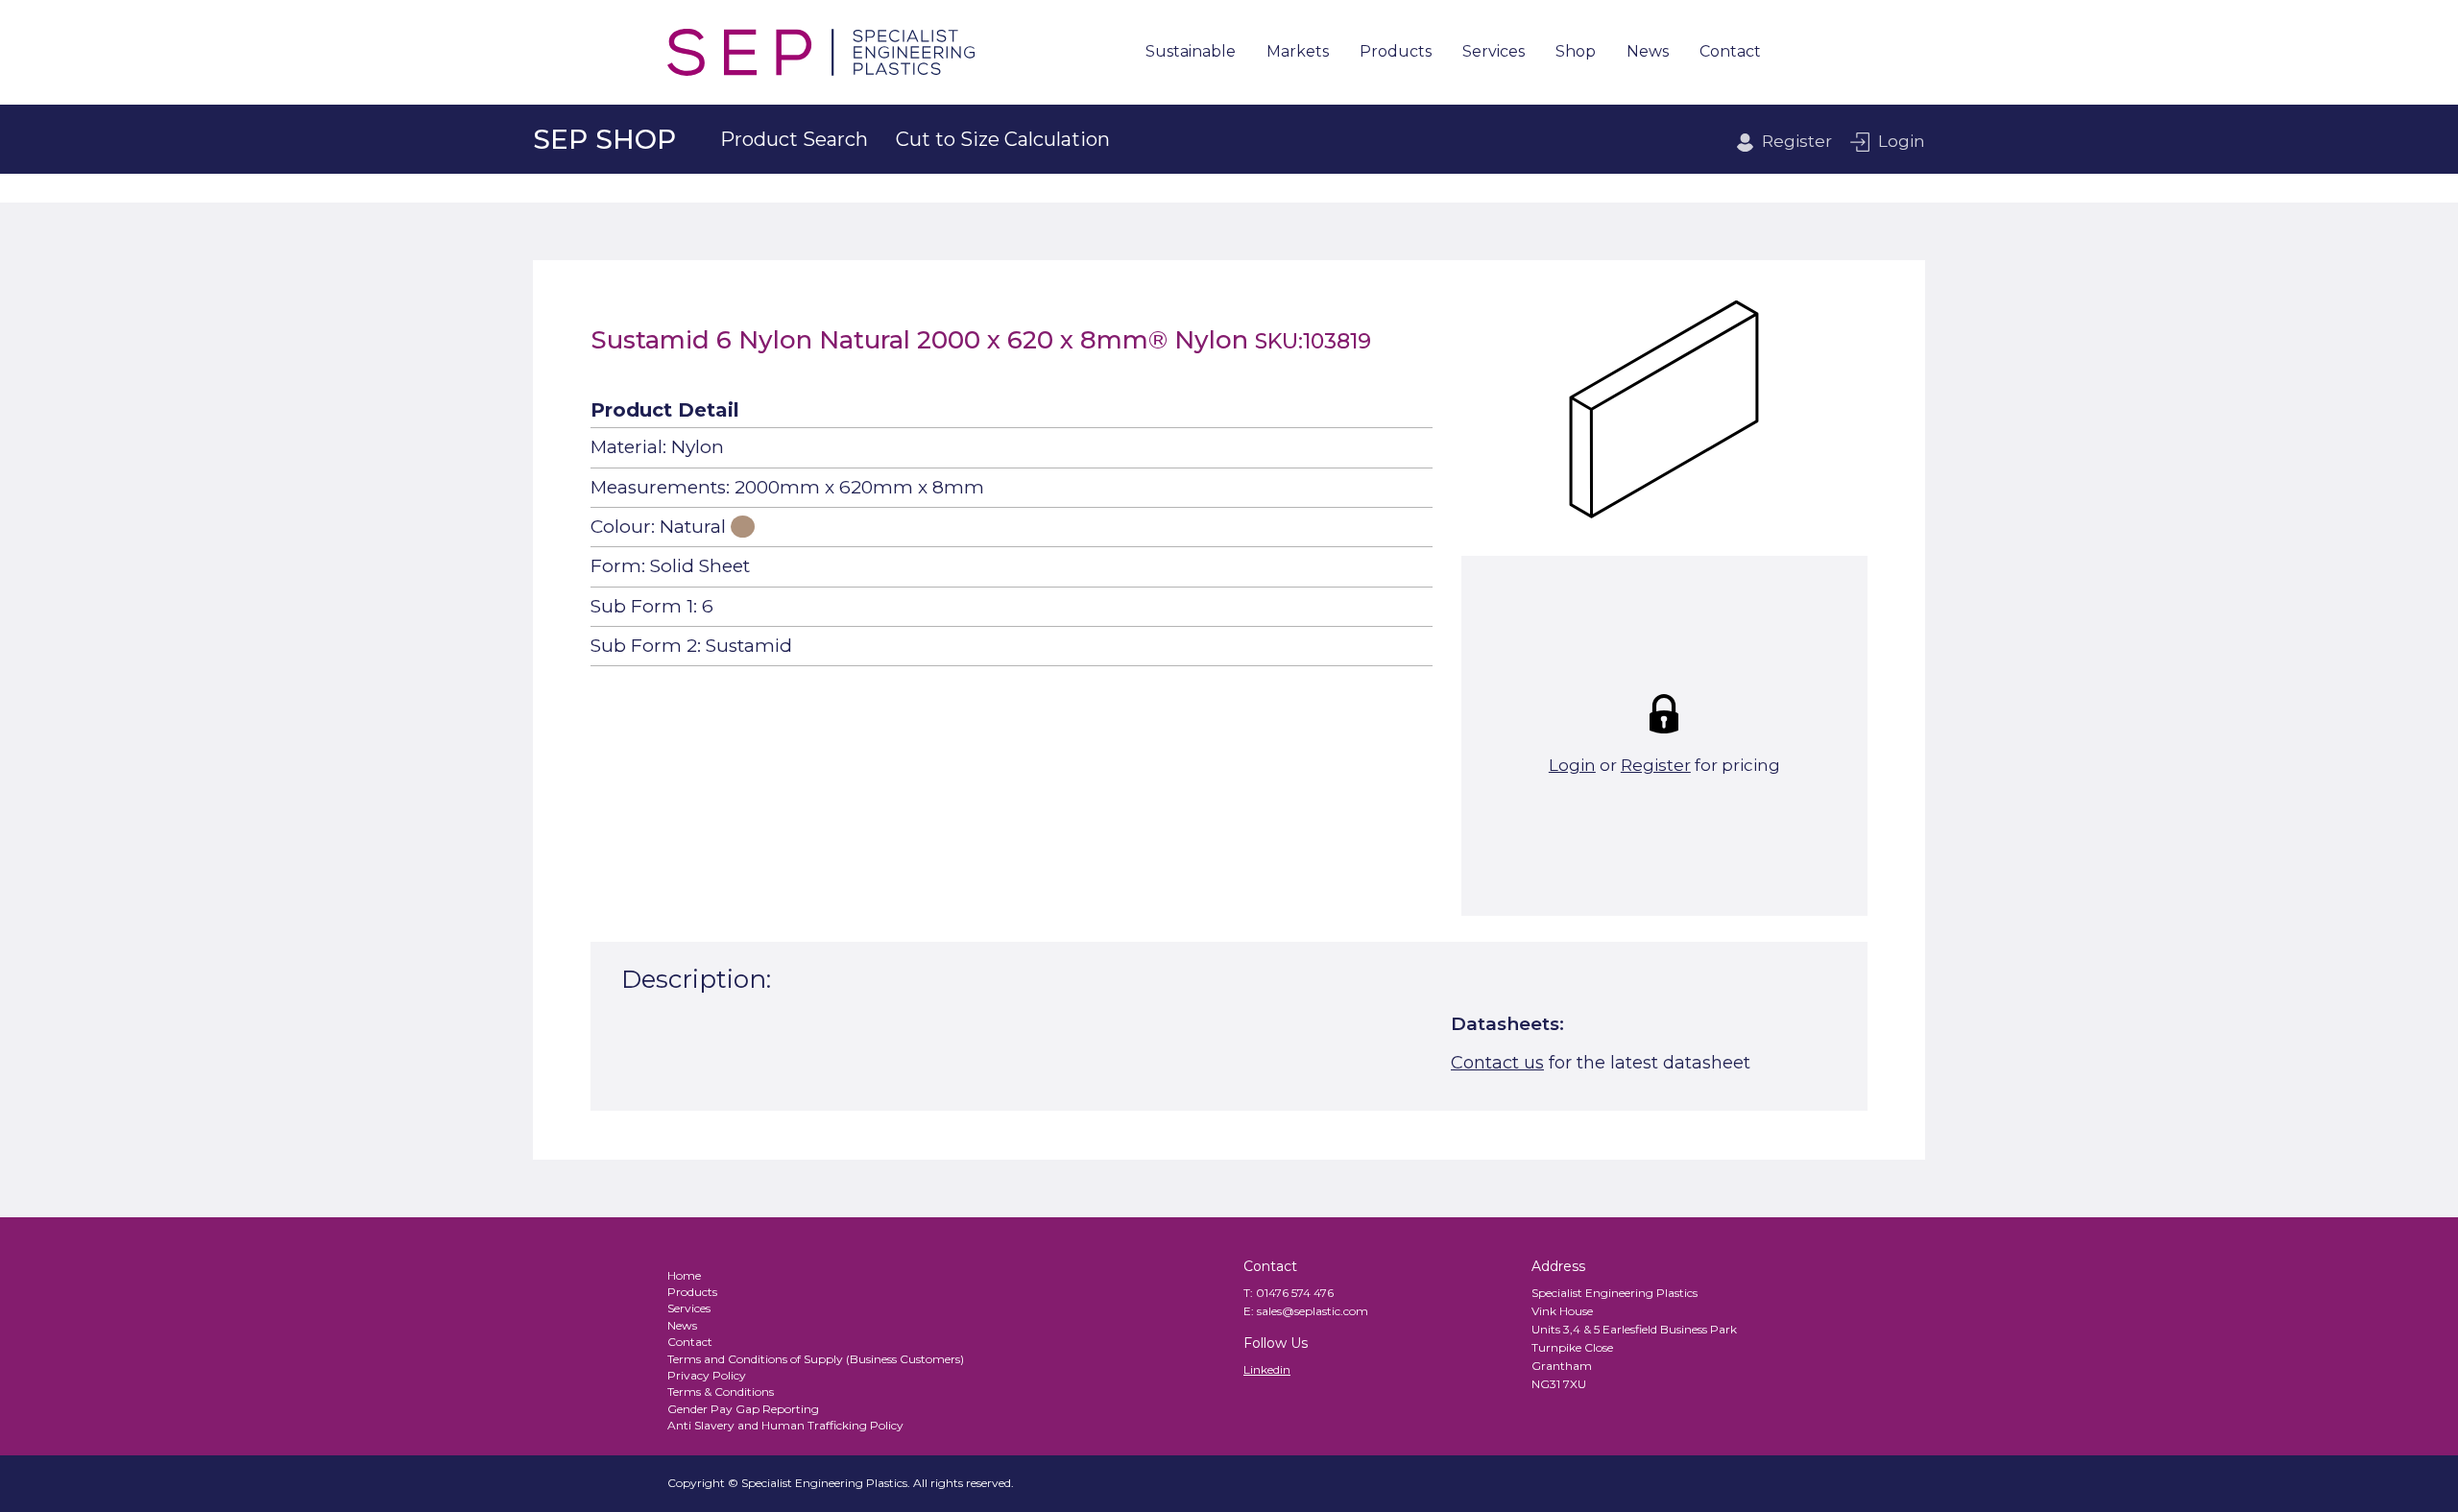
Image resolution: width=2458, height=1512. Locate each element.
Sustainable (1191, 52)
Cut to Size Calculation (1003, 139)
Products (1396, 52)
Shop (1576, 52)
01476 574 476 (1295, 1293)
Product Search (794, 139)
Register (1797, 141)
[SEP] (821, 52)
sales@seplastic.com (1313, 1311)
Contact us (1497, 1063)
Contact (1730, 52)
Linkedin (1267, 1369)
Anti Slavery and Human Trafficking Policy (785, 1425)
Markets (1298, 52)
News (1648, 52)
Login (1902, 141)
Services (1494, 52)
